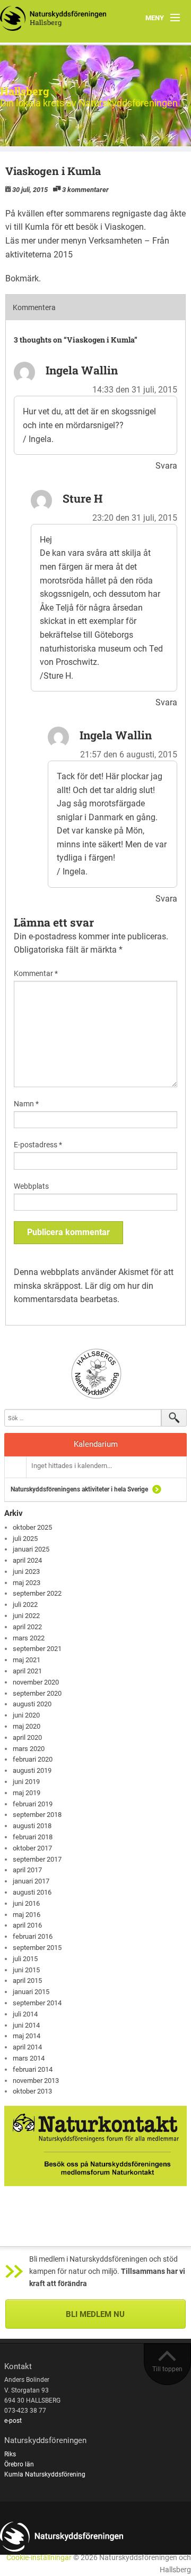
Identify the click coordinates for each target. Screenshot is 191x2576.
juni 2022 (26, 1616)
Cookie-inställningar (39, 2558)
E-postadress (38, 1145)
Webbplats (31, 1186)
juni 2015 (26, 1970)
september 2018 (37, 1815)
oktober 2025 (32, 1527)
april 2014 (27, 2047)
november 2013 (36, 2081)
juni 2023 (26, 1572)
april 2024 (27, 1560)
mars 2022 (29, 1638)
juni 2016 (26, 1903)
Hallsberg (25, 91)
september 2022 (37, 1593)
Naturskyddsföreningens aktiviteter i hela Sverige (79, 1489)
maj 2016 (27, 1915)
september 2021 (37, 1649)
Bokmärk (22, 278)
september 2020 (37, 1693)
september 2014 (37, 2003)
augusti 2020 (32, 1704)
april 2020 (27, 1737)
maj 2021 (27, 1660)
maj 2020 (27, 1726)
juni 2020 (26, 1715)
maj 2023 (27, 1583)
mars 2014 (29, 2058)
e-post (13, 2421)
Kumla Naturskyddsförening (45, 2474)
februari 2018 (33, 1837)
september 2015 (37, 1948)
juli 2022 (25, 1604)
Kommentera (34, 307)
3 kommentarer (85, 190)
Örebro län (19, 2464)
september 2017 (37, 1859)
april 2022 (27, 1627)
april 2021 (27, 1671)
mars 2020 (29, 1749)
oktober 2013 (32, 2091)
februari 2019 (33, 1804)
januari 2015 (31, 1992)
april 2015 (27, 1981)
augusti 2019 (32, 1770)
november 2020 (36, 1682)
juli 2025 (25, 1539)
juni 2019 (26, 1782)
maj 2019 (27, 1793)
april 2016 (27, 1925)
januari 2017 (31, 1881)
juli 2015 (25, 1959)
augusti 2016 (32, 1892)
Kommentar (36, 973)
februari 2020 (33, 1759)
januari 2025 (31, 1549)
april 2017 (27, 1870)
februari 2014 (33, 2069)
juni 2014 (26, 2025)
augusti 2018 (32, 1826)
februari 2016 (33, 1936)
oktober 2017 (32, 1848)
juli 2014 (25, 2014)
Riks (10, 2454)
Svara (166, 466)
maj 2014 (27, 2036)
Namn (26, 1104)
